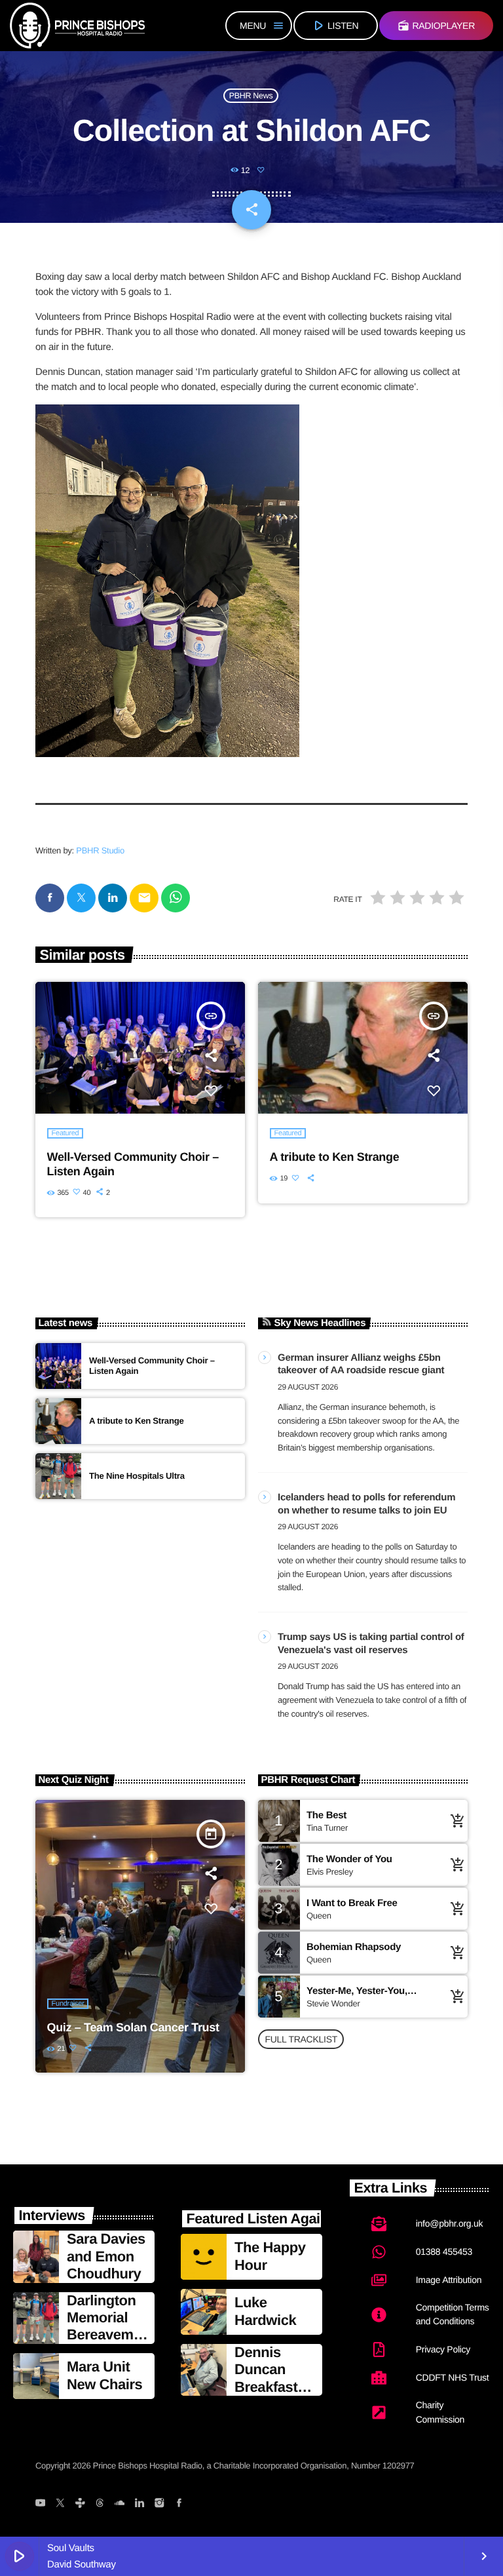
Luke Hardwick (265, 2311)
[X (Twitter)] (60, 2504)
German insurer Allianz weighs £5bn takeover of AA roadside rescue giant (361, 1364)
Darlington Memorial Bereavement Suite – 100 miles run (104, 2344)
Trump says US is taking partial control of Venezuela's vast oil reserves (371, 1644)
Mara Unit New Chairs (104, 2375)
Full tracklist (301, 2039)
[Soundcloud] (120, 2504)
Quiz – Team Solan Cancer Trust (133, 2027)
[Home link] (77, 26)
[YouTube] (40, 2504)
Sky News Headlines (320, 1323)
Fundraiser (68, 2004)
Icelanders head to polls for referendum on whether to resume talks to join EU (366, 1504)
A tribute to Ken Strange (335, 1157)
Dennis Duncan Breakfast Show (266, 2378)
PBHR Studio (100, 850)
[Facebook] (179, 2504)
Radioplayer (436, 26)
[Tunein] (80, 2504)
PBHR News (251, 96)
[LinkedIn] (139, 2504)
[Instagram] (159, 2504)
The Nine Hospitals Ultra (137, 1476)
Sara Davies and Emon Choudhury (106, 2256)
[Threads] (100, 2504)
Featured (65, 1133)
